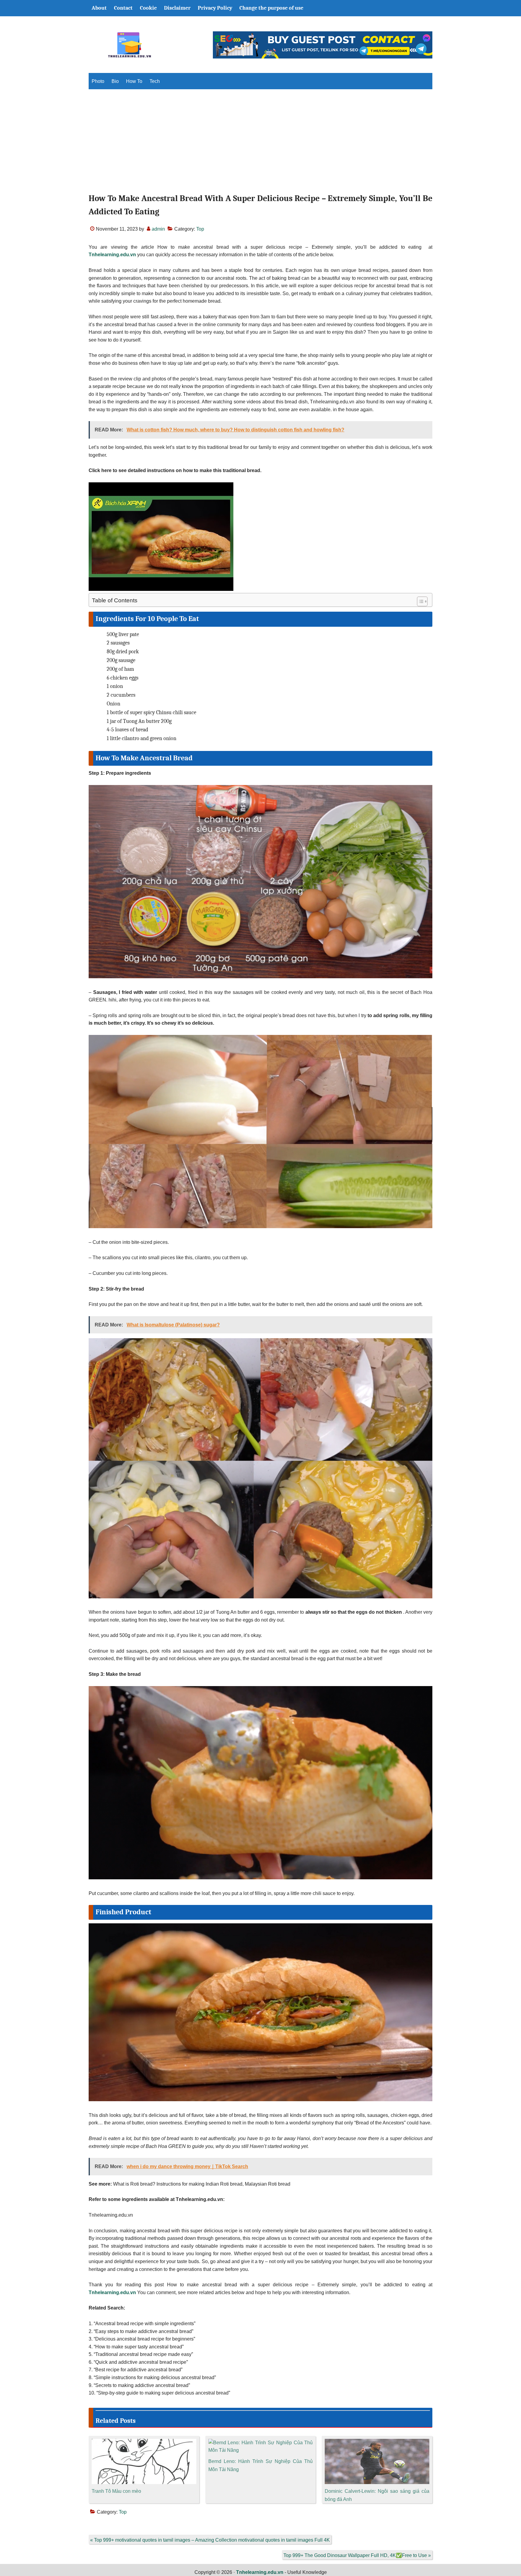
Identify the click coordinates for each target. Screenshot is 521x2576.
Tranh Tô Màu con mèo (116, 2491)
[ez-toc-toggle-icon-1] (419, 601)
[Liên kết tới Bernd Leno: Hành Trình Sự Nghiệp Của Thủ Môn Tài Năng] (261, 2443)
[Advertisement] (260, 147)
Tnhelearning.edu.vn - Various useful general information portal (129, 45)
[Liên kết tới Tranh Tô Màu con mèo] (144, 2443)
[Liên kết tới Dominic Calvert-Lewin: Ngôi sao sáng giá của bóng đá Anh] (377, 2443)
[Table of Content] (422, 601)
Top (200, 229)
